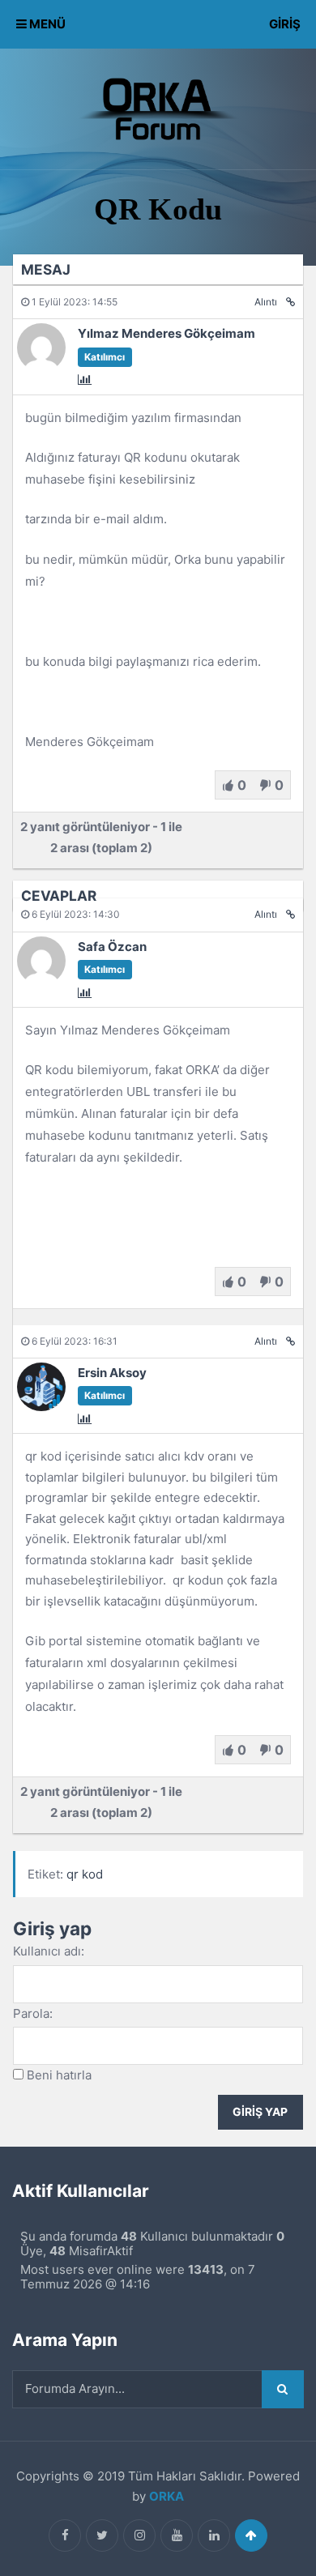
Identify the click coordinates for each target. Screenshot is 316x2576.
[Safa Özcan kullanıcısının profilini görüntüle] (41, 981)
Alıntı (266, 302)
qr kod (85, 1874)
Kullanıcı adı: (49, 1951)
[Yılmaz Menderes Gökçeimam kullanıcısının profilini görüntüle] (41, 367)
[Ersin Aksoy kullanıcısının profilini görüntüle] (41, 1407)
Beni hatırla (59, 2075)
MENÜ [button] (46, 24)
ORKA (167, 2496)
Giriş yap (260, 2112)
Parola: (33, 2013)
